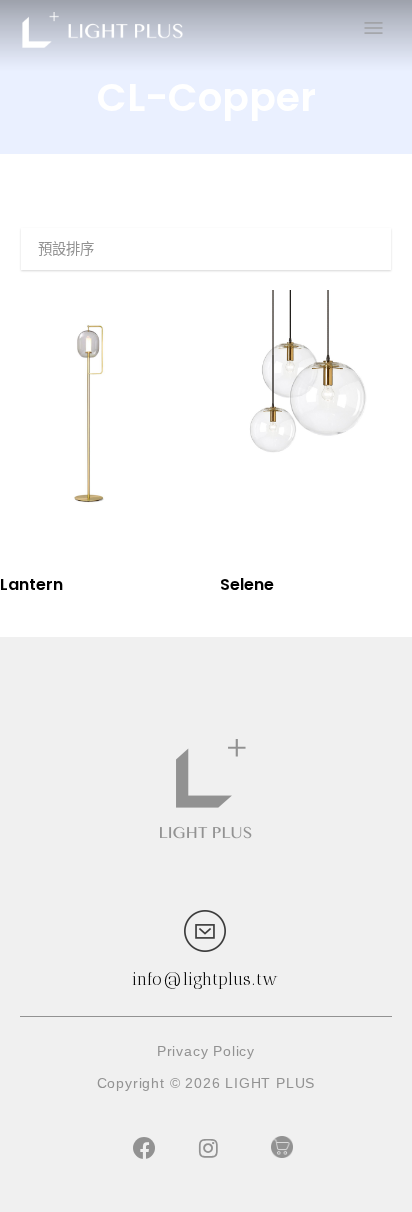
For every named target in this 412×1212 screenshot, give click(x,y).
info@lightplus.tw (205, 979)
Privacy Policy (206, 1051)
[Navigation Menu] (372, 30)
